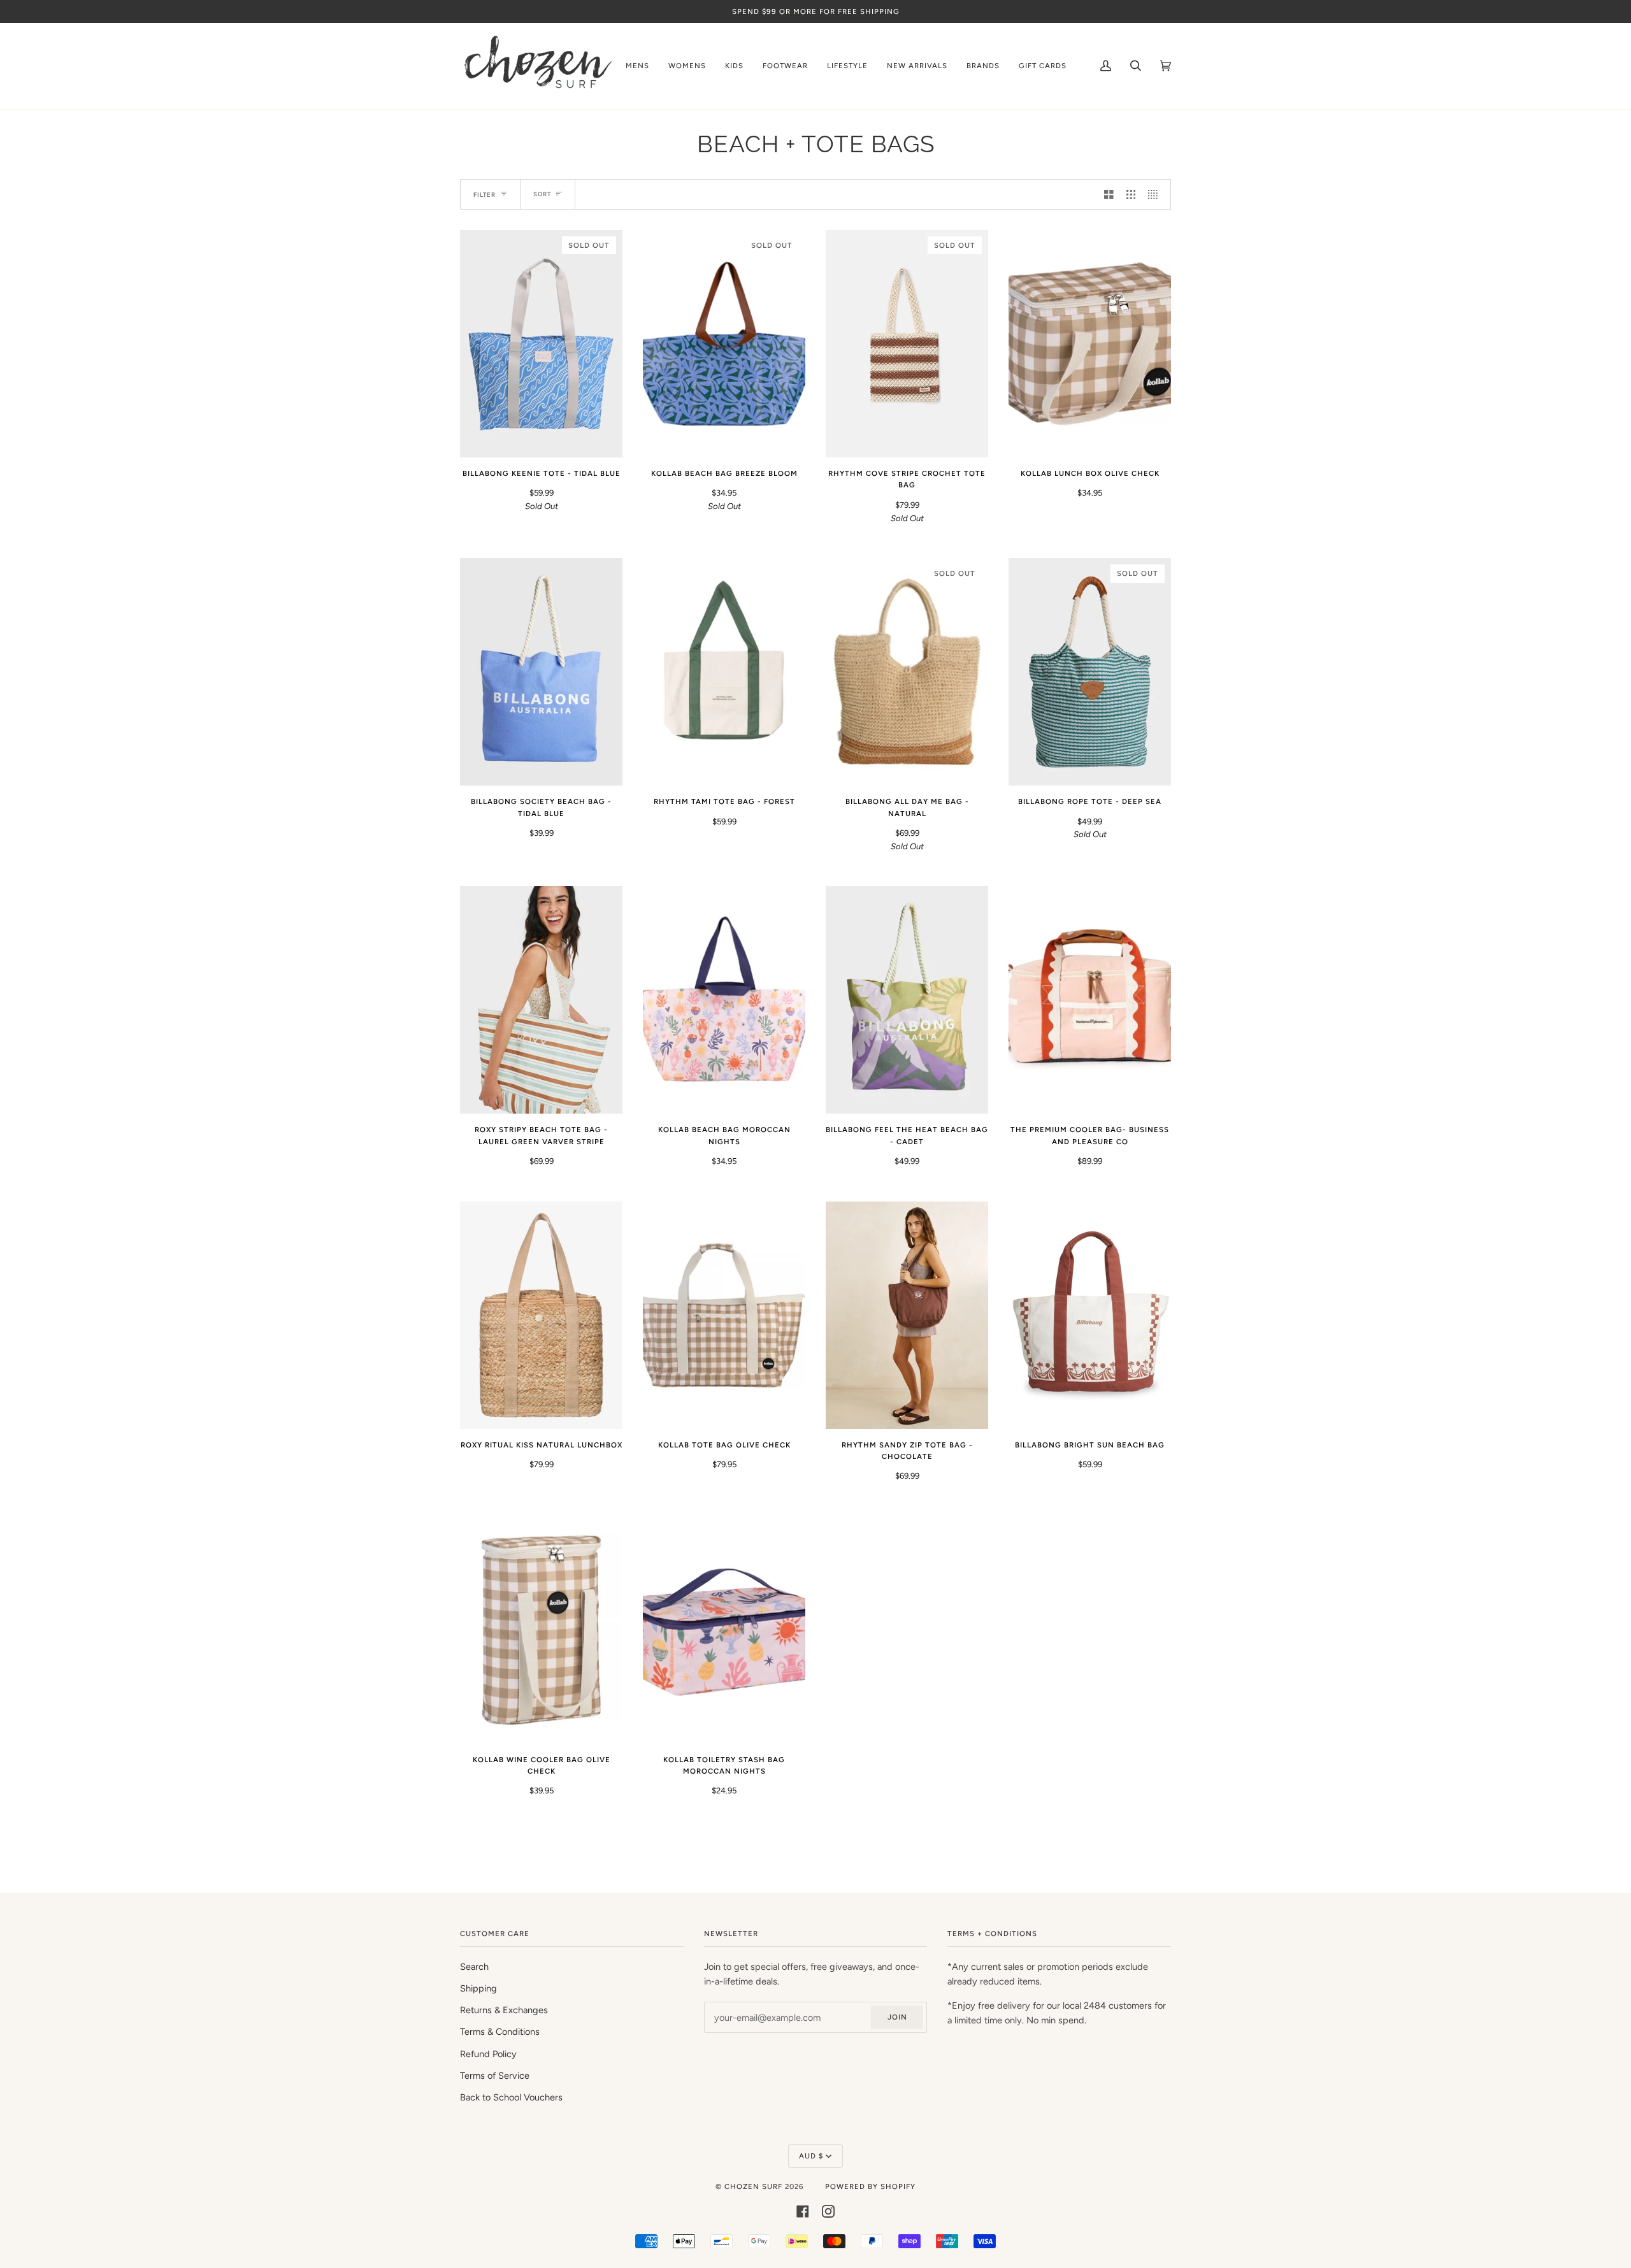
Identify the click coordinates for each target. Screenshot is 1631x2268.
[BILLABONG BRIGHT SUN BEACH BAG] (1090, 1315)
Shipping (478, 1988)
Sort (542, 194)
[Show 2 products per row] (1109, 194)
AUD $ (811, 2156)
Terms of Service (495, 2076)
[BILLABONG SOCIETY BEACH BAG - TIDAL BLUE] (541, 672)
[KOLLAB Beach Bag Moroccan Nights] (724, 1000)
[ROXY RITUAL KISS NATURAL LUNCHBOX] (541, 1315)
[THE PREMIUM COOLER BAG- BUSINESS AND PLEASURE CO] (1090, 1000)
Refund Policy (488, 2054)
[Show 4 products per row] (1156, 194)
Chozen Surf (755, 2186)
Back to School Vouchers (511, 2097)
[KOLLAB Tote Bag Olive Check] (724, 1315)
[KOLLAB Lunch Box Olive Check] (1090, 344)
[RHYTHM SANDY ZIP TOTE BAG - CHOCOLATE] (907, 1315)
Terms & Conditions (500, 2032)
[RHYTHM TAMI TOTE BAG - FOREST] (724, 672)
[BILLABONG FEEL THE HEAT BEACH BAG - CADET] (907, 1000)
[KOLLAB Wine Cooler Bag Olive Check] (541, 1630)
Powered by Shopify (870, 2186)
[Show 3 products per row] (1131, 194)
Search (474, 1967)
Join (897, 2017)
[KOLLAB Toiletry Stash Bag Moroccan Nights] (724, 1630)
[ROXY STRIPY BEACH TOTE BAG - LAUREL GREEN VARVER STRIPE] (541, 1000)
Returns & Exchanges (504, 2010)
